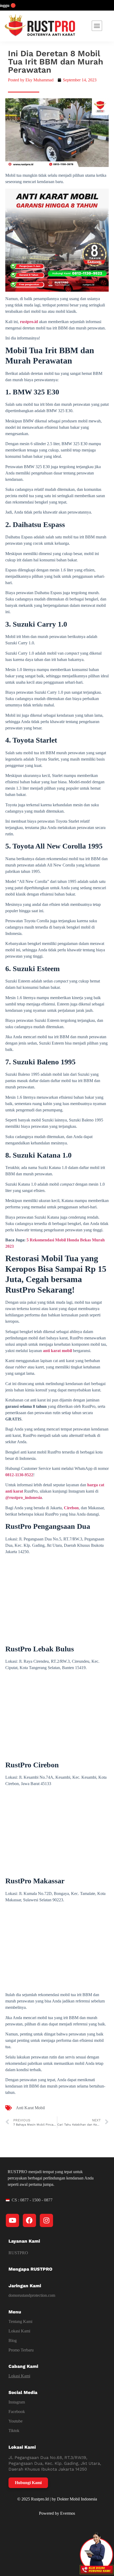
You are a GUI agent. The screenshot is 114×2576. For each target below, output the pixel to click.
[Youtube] (12, 2220)
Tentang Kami (20, 2321)
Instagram (17, 2402)
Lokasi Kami (19, 2331)
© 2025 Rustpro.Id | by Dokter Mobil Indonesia (57, 2499)
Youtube (16, 2421)
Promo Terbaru (21, 2350)
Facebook (17, 2412)
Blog (13, 2340)
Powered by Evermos (57, 2513)
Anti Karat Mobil (30, 2108)
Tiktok (14, 2431)
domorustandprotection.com (32, 2295)
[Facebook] (29, 2220)
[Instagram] (46, 2220)
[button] (97, 26)
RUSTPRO (18, 2253)
